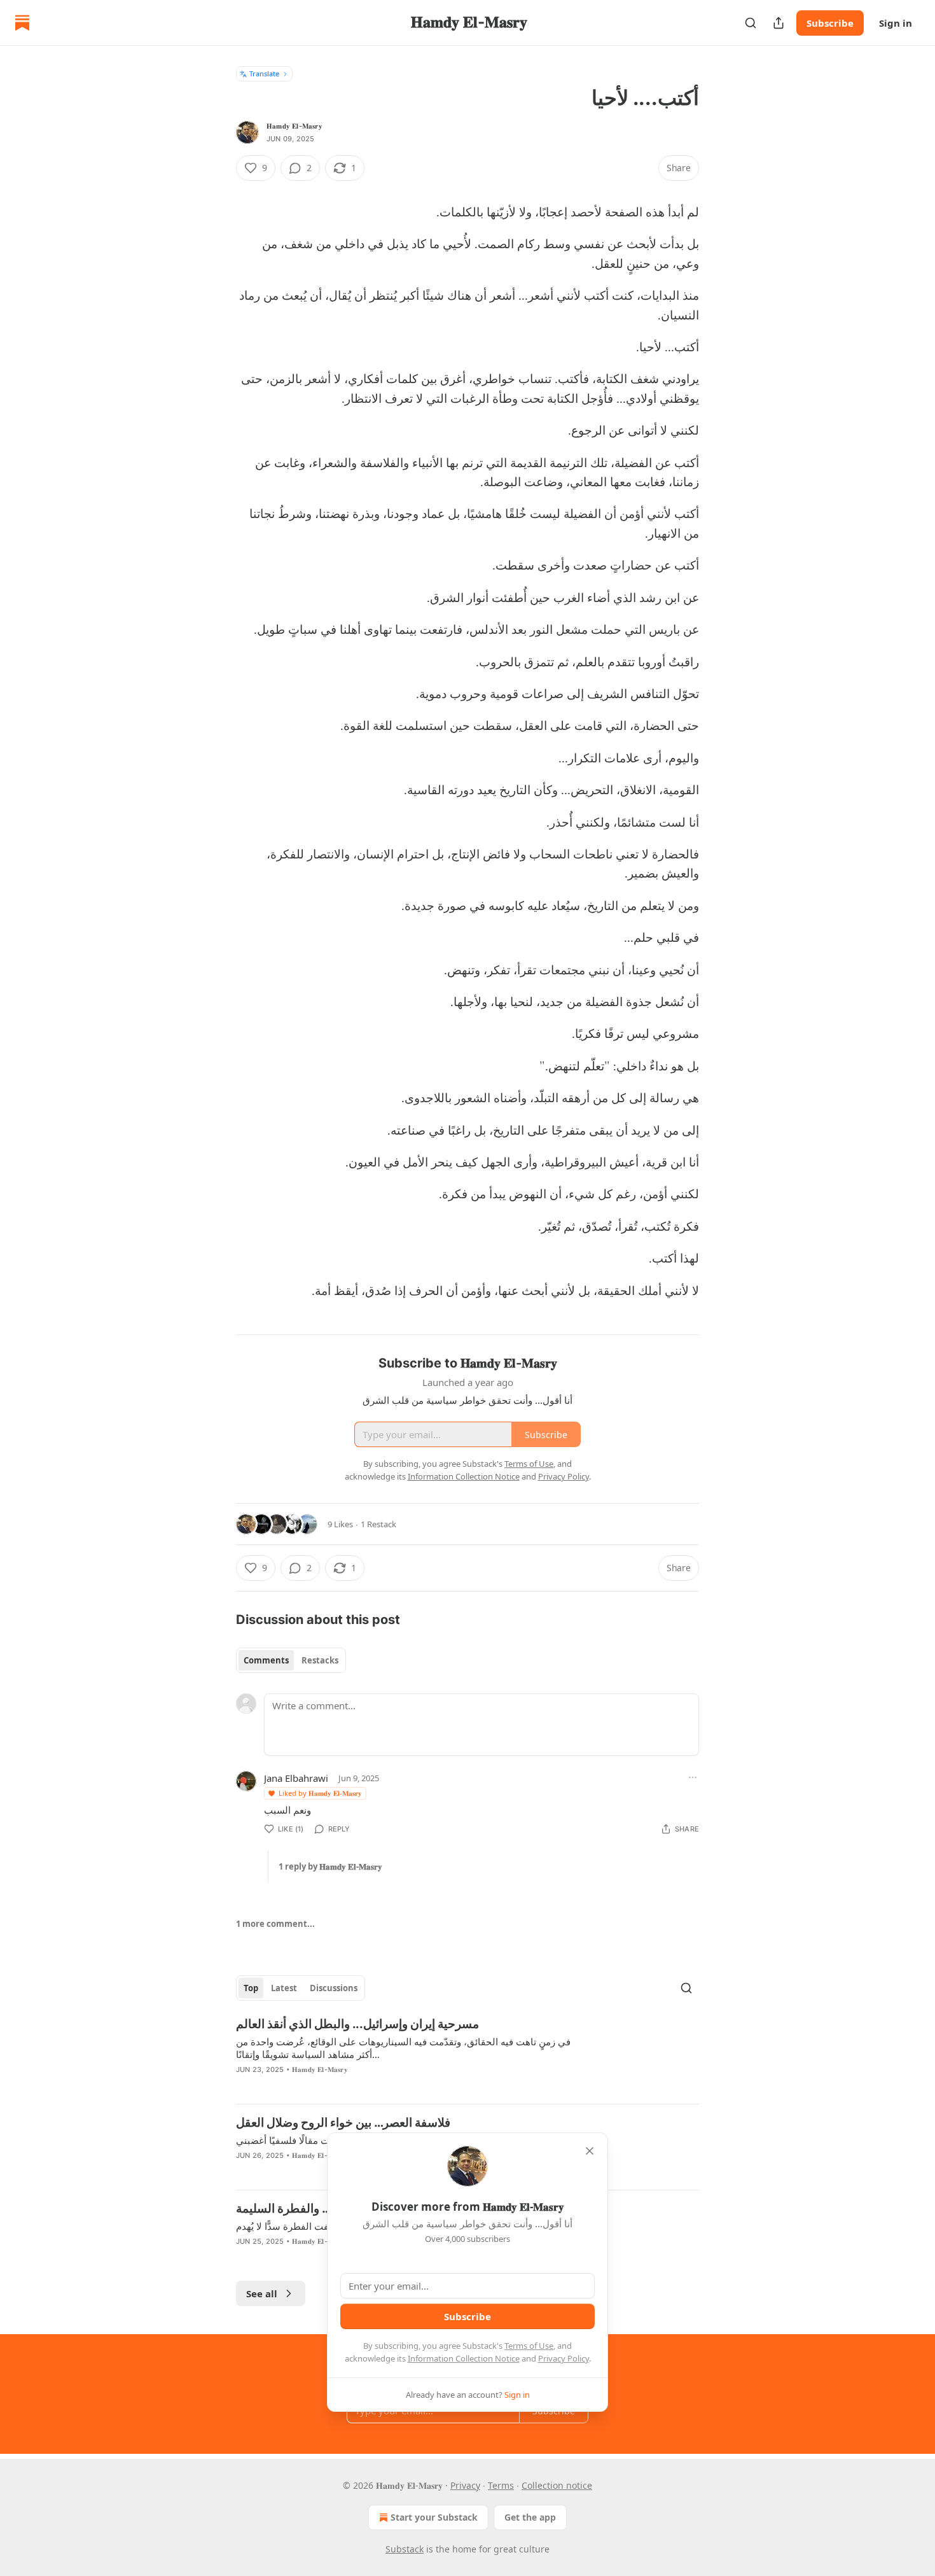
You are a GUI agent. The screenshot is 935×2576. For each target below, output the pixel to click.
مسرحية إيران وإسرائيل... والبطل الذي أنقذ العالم (357, 2024)
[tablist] (291, 1660)
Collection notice (557, 2485)
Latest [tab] (284, 1988)
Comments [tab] (266, 1660)
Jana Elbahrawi (296, 1778)
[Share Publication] (779, 23)
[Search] (751, 23)
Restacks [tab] (320, 1660)
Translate (264, 73)
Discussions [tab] (334, 1988)
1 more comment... (275, 1924)
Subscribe (830, 23)
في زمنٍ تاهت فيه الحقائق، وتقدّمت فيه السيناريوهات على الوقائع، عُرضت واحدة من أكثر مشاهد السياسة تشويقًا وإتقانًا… (403, 2048)
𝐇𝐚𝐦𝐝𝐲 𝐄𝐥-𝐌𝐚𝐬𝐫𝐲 (294, 126)
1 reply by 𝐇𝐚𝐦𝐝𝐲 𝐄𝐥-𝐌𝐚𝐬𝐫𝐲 (330, 1866)
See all (262, 2293)
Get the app (530, 2517)
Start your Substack (434, 2517)
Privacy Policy (564, 2358)
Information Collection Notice (464, 2358)
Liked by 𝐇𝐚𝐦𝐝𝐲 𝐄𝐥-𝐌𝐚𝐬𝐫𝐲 (320, 1793)
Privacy (465, 2485)
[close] (590, 2151)
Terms (501, 2485)
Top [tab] (251, 1988)
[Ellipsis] (693, 1777)
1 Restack (378, 1524)
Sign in (896, 23)
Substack (405, 2549)
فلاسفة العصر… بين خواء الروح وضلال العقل (343, 2123)
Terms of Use (529, 2346)
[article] (468, 2055)
